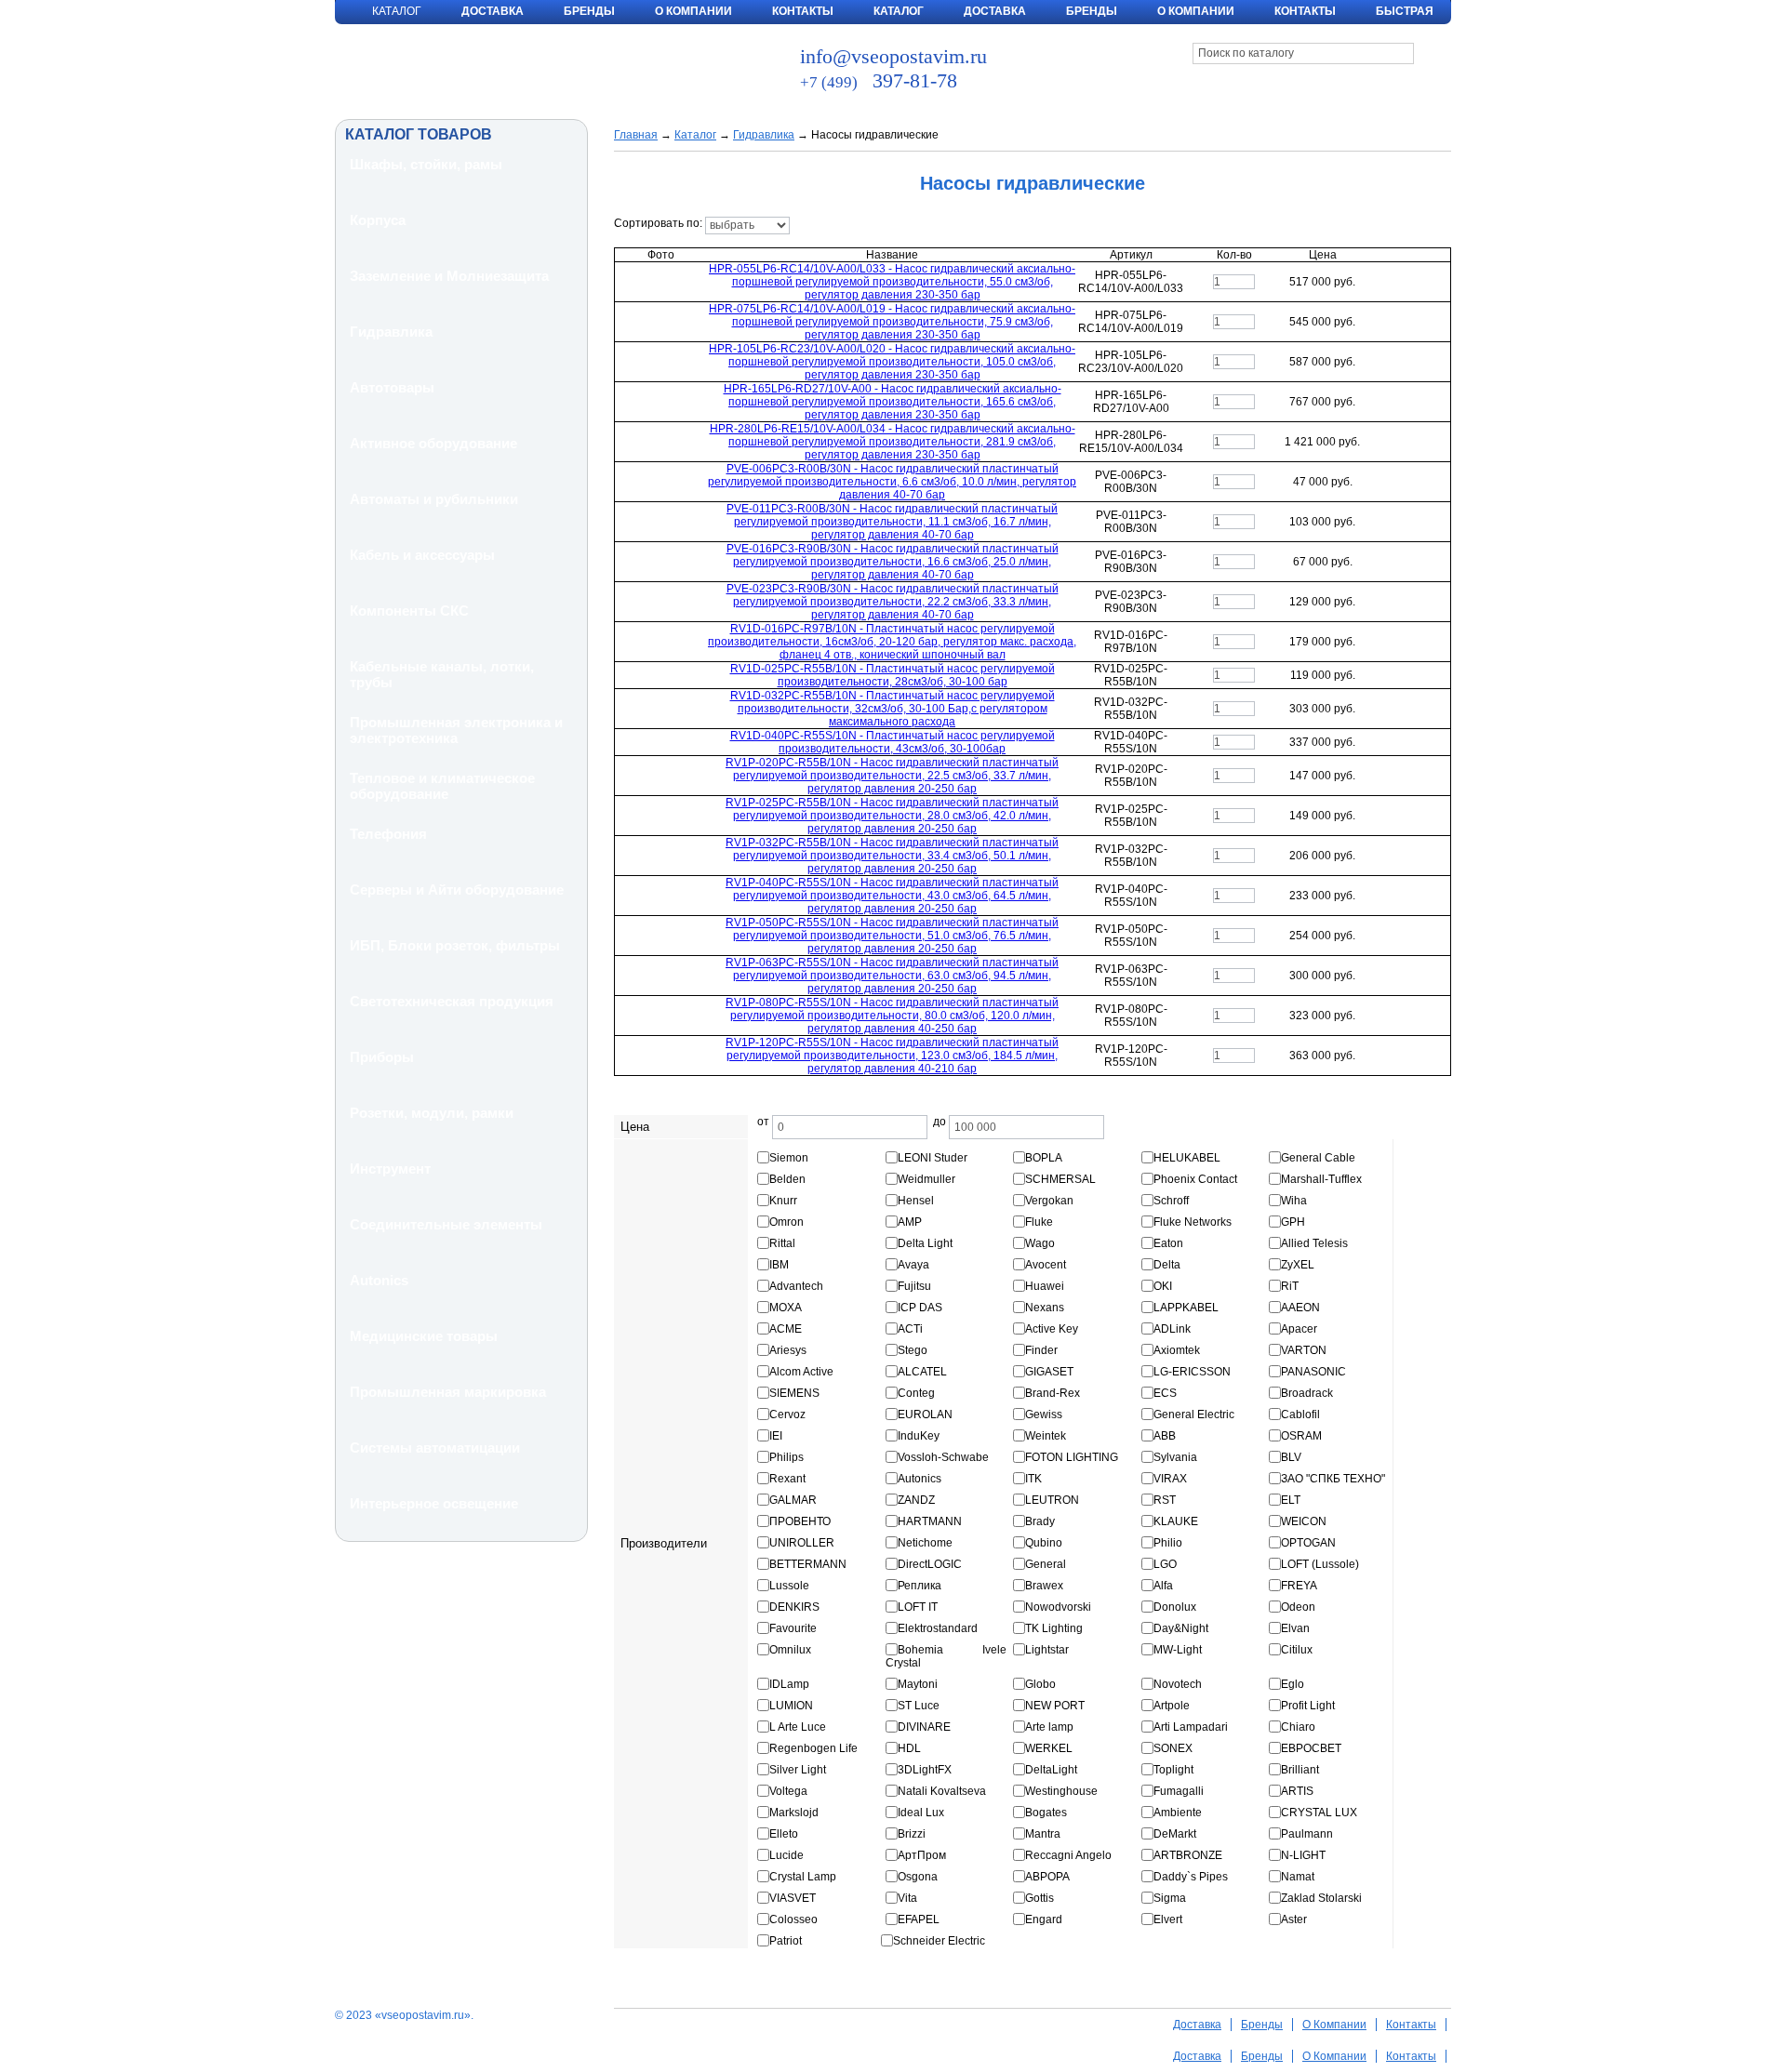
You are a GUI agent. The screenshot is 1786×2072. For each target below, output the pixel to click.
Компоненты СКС (409, 611)
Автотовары (392, 387)
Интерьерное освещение (434, 1503)
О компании (1196, 11)
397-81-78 (879, 80)
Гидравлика (391, 332)
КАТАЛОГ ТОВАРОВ (419, 134)
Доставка (493, 11)
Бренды (589, 11)
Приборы (382, 1057)
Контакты (803, 11)
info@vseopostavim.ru (893, 56)
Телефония (388, 834)
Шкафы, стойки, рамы (426, 164)
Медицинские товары (424, 1336)
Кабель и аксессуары (422, 555)
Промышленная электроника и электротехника (456, 730)
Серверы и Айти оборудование (457, 890)
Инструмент (390, 1169)
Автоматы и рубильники (434, 499)
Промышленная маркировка (448, 1392)
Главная (636, 135)
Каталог (899, 11)
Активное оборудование (433, 443)
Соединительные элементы (446, 1224)
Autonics (379, 1280)
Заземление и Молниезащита (449, 276)
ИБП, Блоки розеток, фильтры (455, 945)
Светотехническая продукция (452, 1001)
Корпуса (378, 220)
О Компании (693, 11)
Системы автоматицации (435, 1448)
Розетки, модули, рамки (432, 1113)
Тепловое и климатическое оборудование (442, 786)
